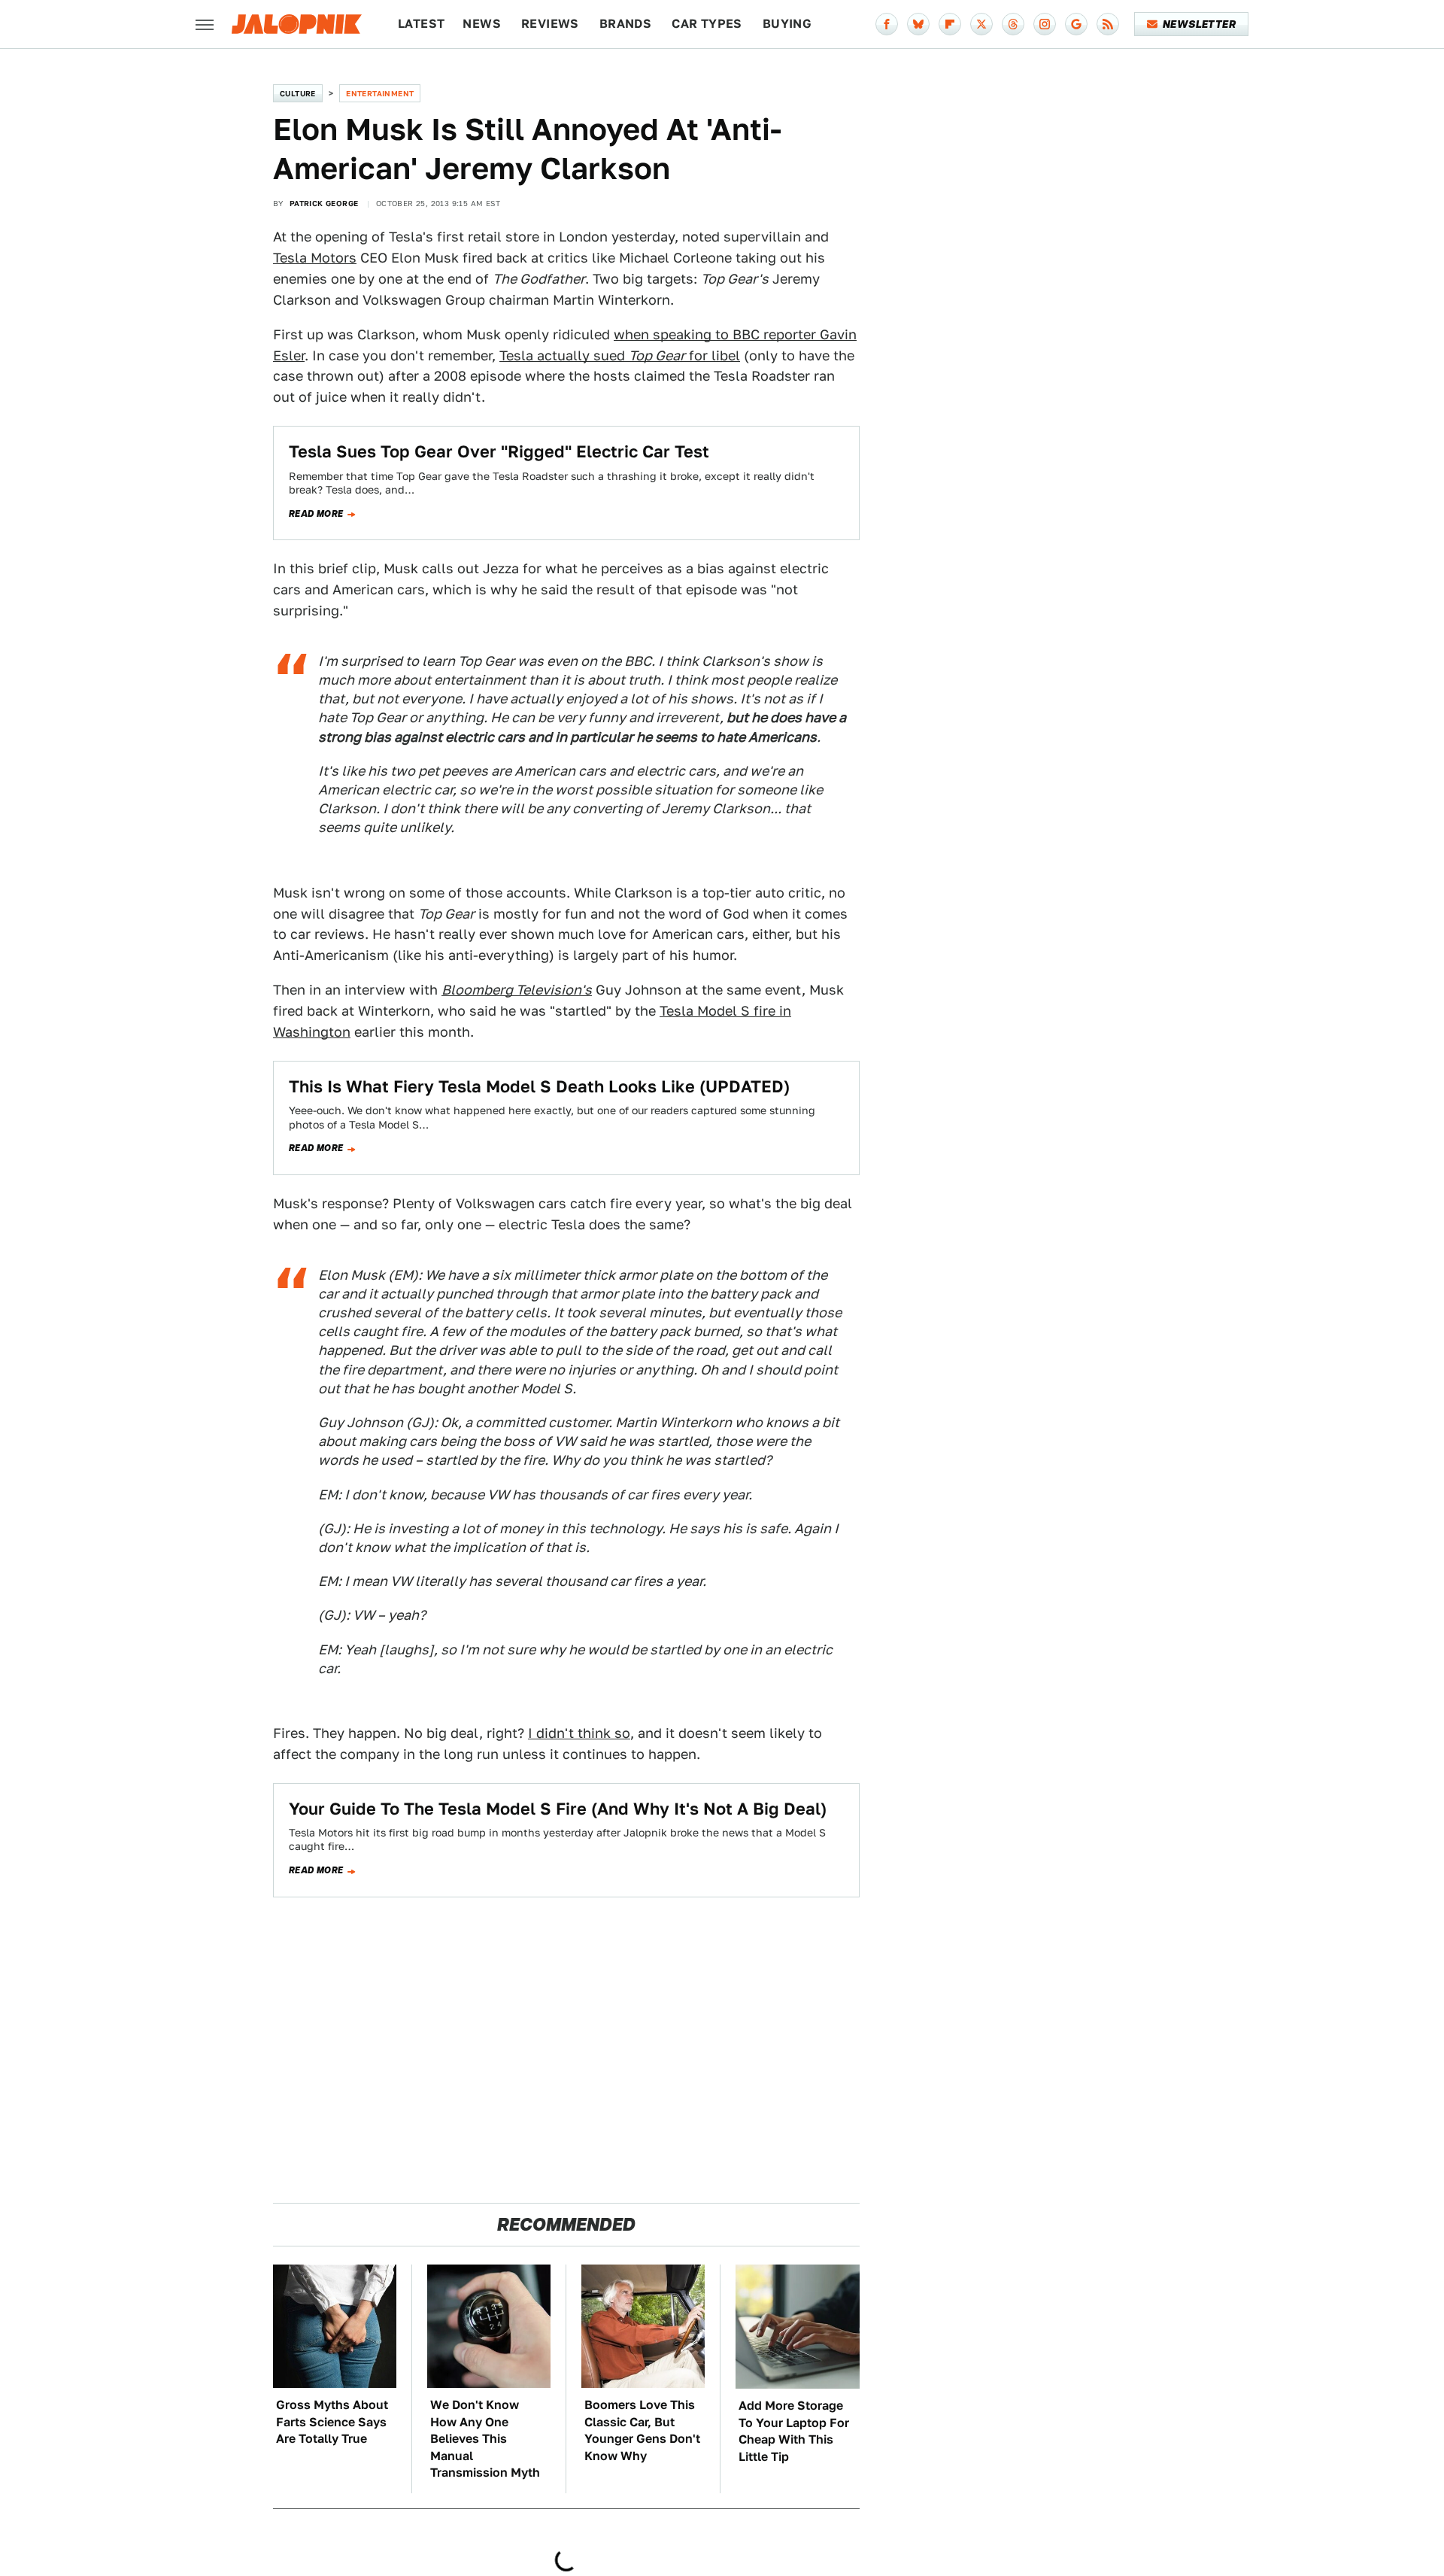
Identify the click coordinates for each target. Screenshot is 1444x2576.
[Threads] (1013, 24)
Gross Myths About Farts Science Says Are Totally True (332, 2422)
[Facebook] (887, 24)
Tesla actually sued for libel (620, 355)
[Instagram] (1045, 24)
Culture (298, 93)
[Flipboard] (950, 24)
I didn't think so (579, 1733)
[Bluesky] (918, 24)
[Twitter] (981, 24)
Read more (316, 514)
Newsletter (1199, 24)
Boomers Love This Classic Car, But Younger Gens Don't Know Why (642, 2430)
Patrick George (324, 203)
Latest (421, 24)
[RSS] (1108, 24)
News (482, 24)
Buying (787, 24)
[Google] (1076, 24)
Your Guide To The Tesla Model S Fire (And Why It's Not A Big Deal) (558, 1809)
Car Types (707, 24)
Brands (625, 24)
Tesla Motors (315, 258)
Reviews (550, 24)
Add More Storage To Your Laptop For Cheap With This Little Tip (794, 2431)
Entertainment (380, 93)
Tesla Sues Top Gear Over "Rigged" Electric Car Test (499, 451)
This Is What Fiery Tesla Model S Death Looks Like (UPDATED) (539, 1086)
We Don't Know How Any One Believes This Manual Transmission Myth (485, 2439)
